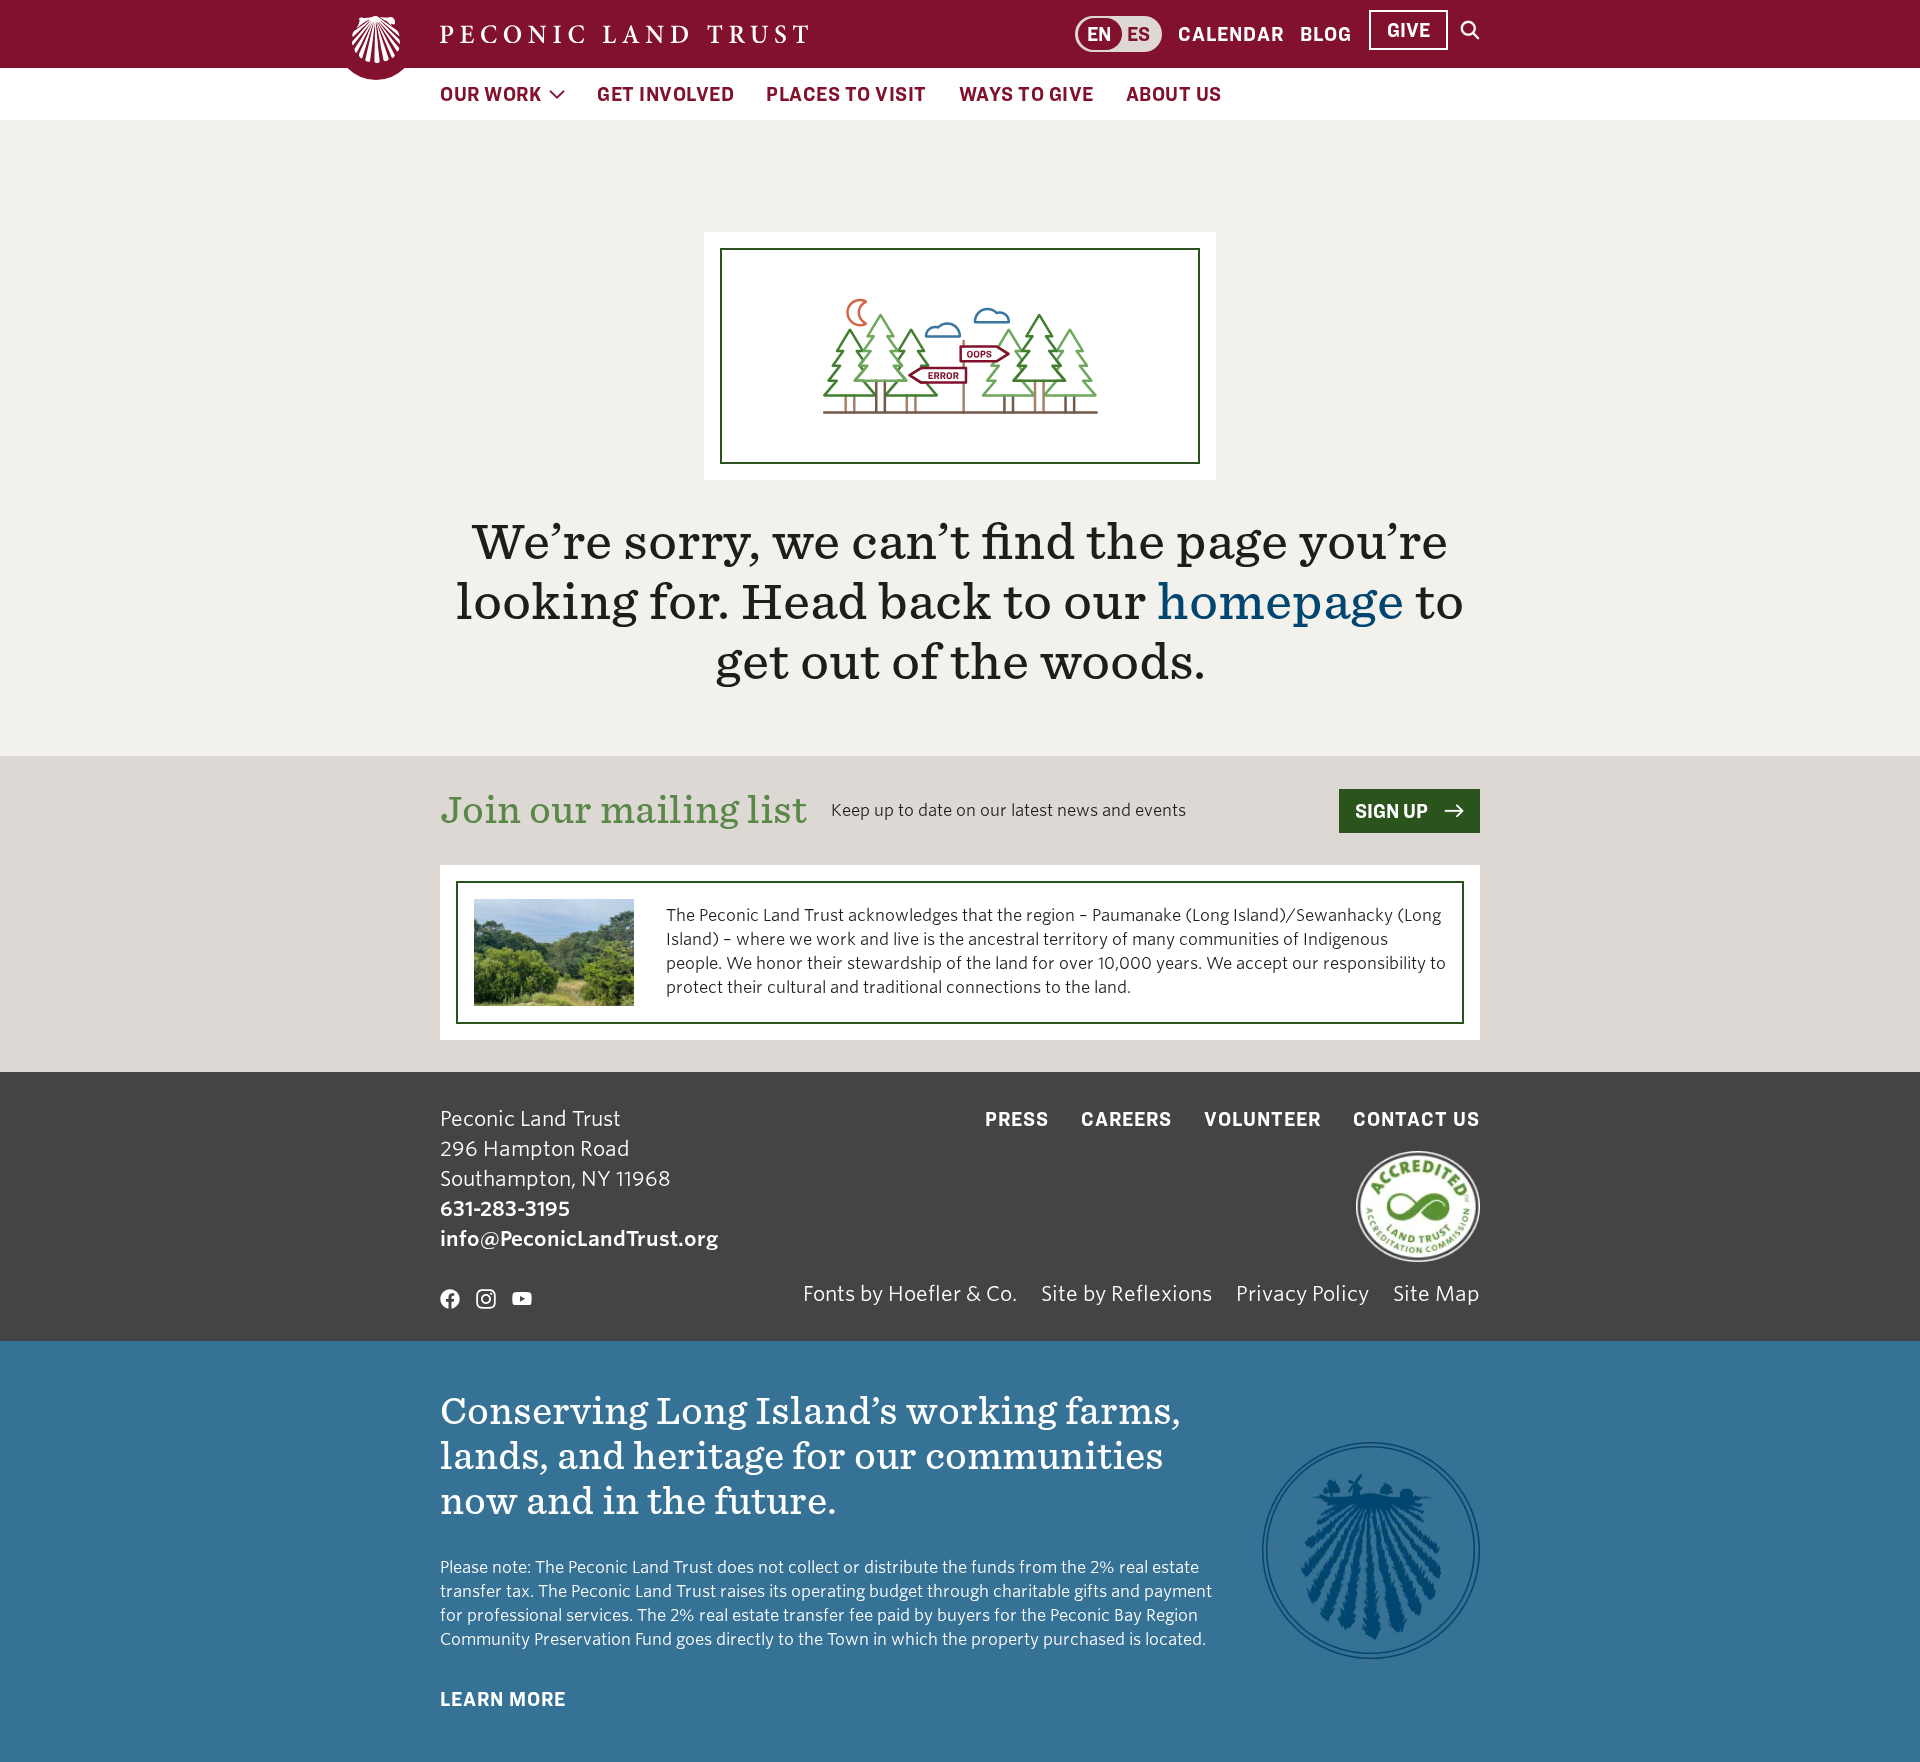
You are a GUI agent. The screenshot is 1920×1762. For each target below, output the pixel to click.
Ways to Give (1026, 94)
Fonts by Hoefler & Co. (910, 1294)
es (1138, 34)
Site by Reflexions (1126, 1294)
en (1099, 34)
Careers (1126, 1119)
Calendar (1231, 34)
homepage (1280, 602)
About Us (1174, 94)
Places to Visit (846, 94)
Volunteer (1262, 1119)
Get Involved (665, 94)
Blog (1326, 34)
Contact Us (1416, 1119)
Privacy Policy (1302, 1294)
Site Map (1436, 1294)
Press (1017, 1119)
